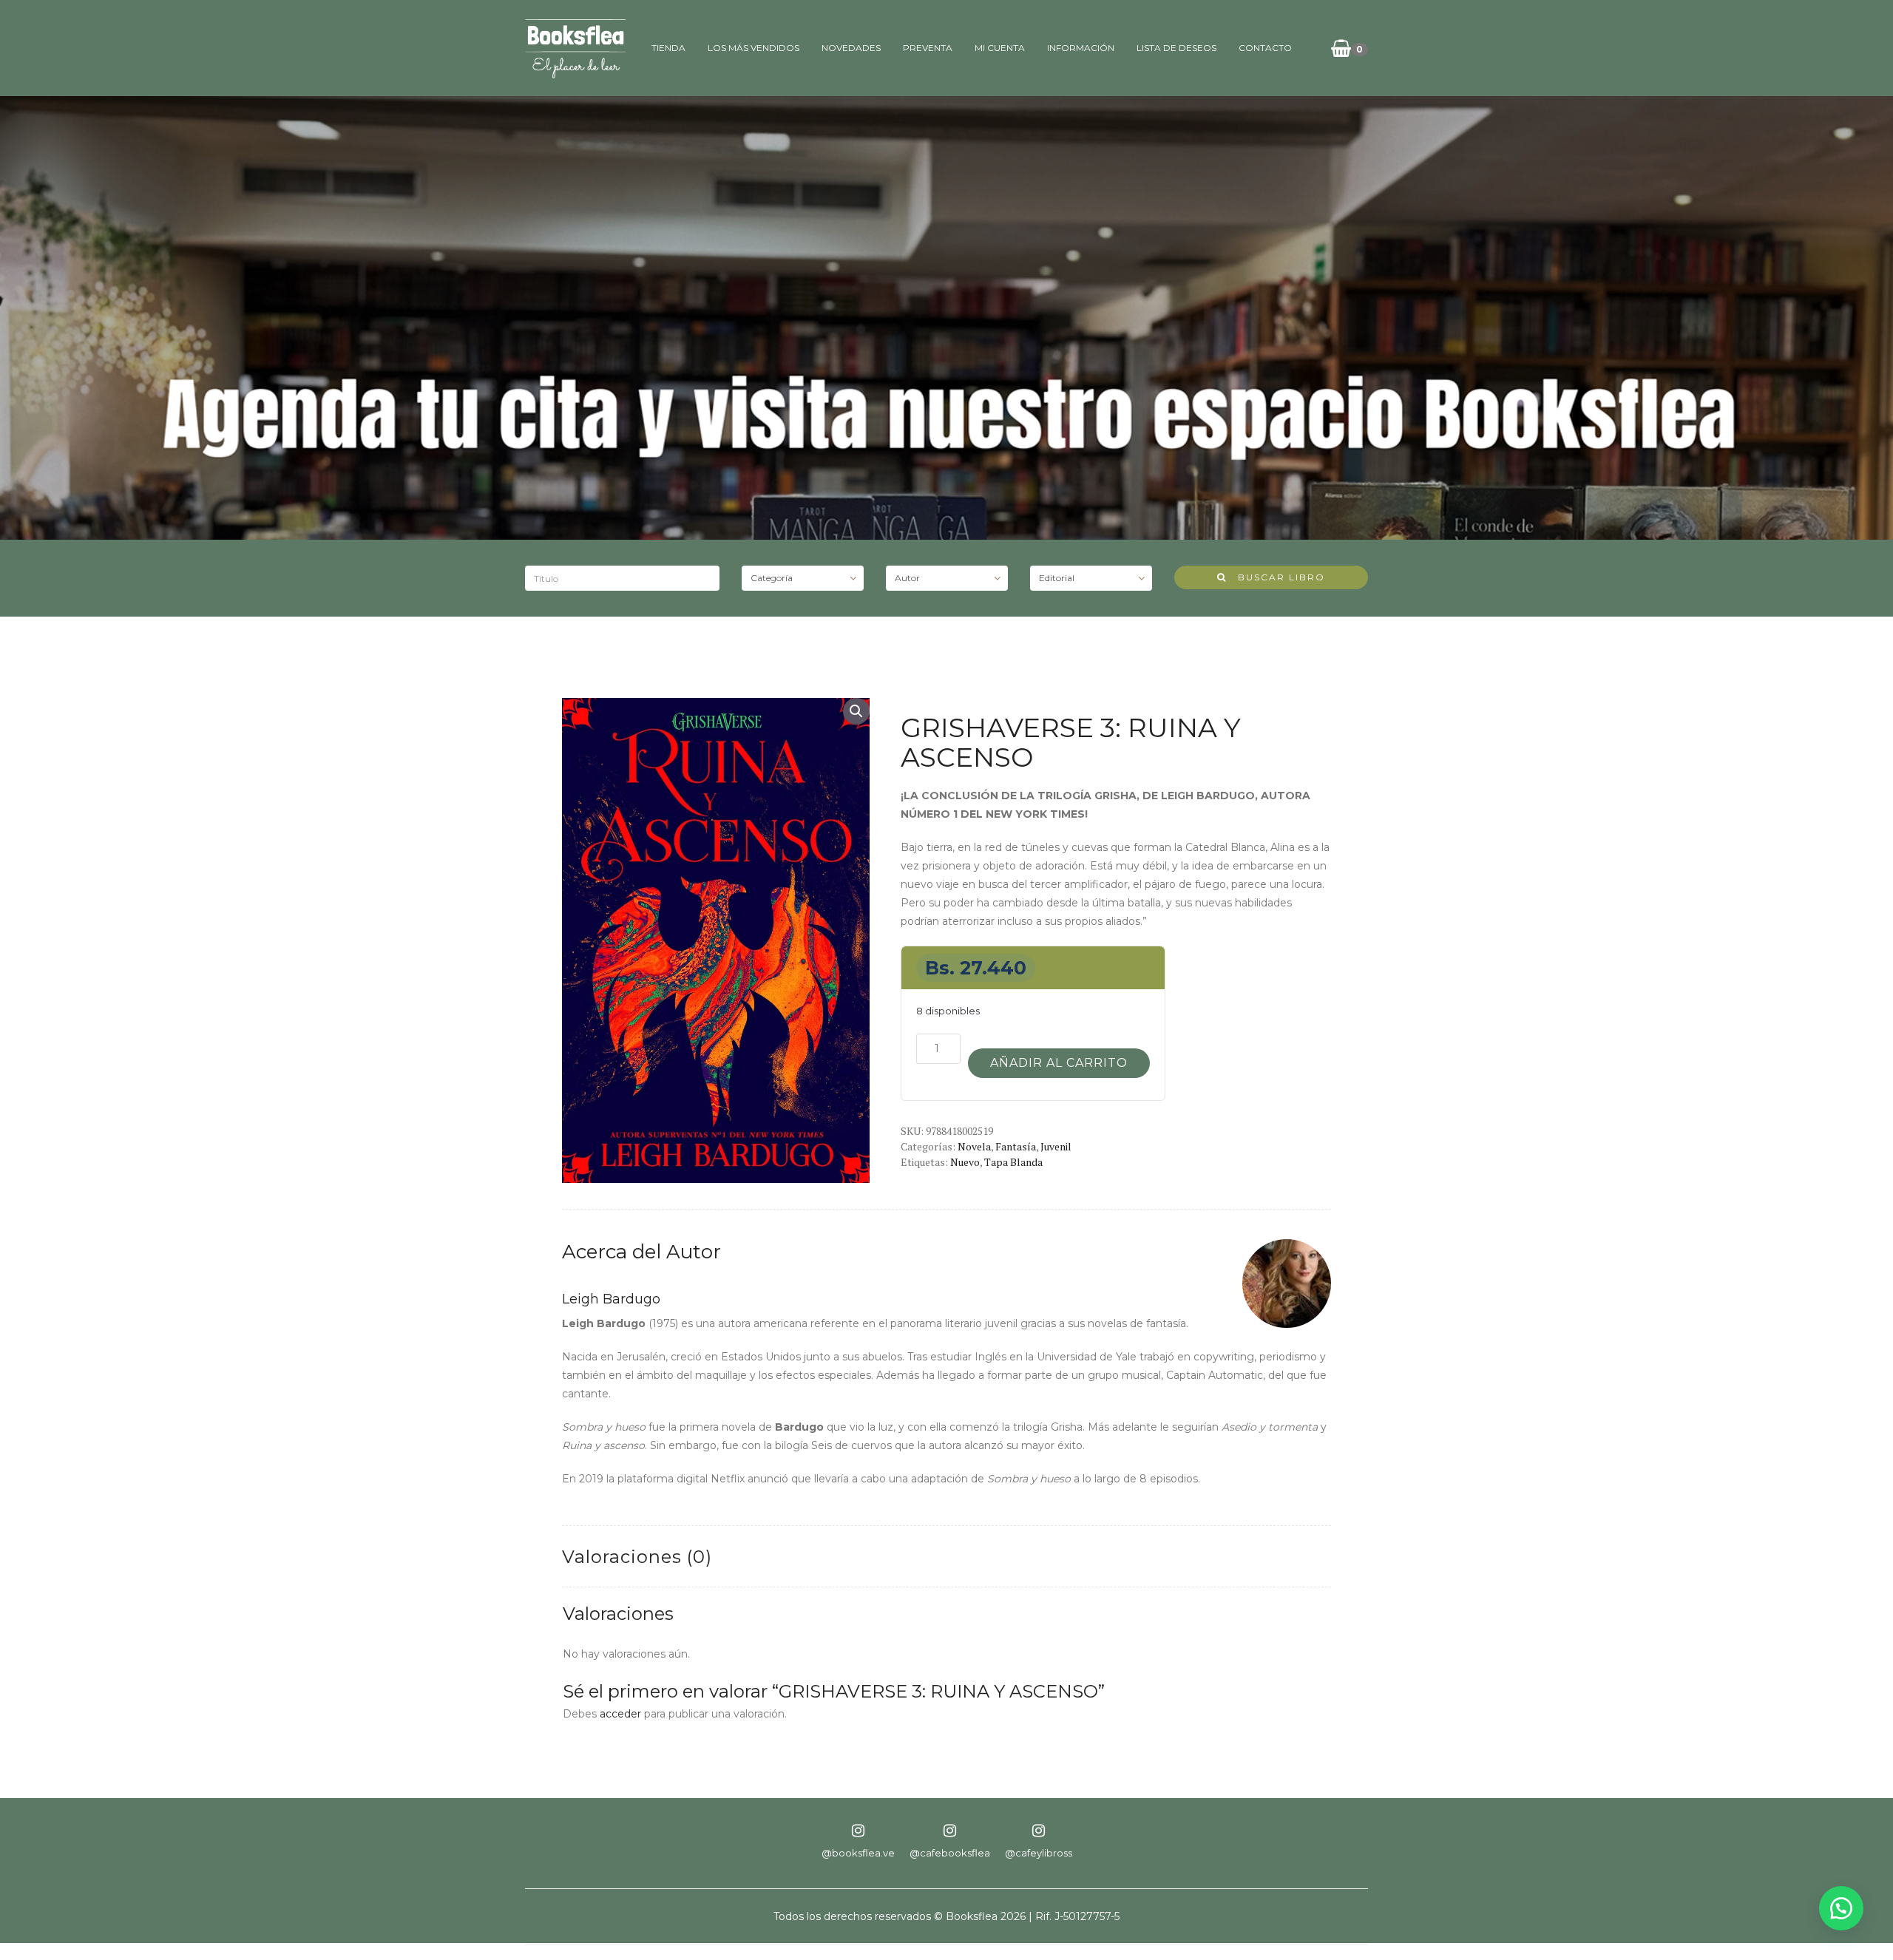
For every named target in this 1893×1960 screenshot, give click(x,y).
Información (1081, 48)
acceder (620, 1714)
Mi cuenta (1000, 48)
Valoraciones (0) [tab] (637, 1557)
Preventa (928, 48)
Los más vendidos (754, 48)
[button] (856, 711)
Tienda (668, 48)
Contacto (1265, 48)
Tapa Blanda (1013, 1162)
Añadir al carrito (1059, 1063)
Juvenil (1056, 1146)
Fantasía (1016, 1146)
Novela (974, 1146)
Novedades (851, 48)
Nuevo (965, 1162)
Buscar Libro (1276, 577)
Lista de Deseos (1176, 48)
